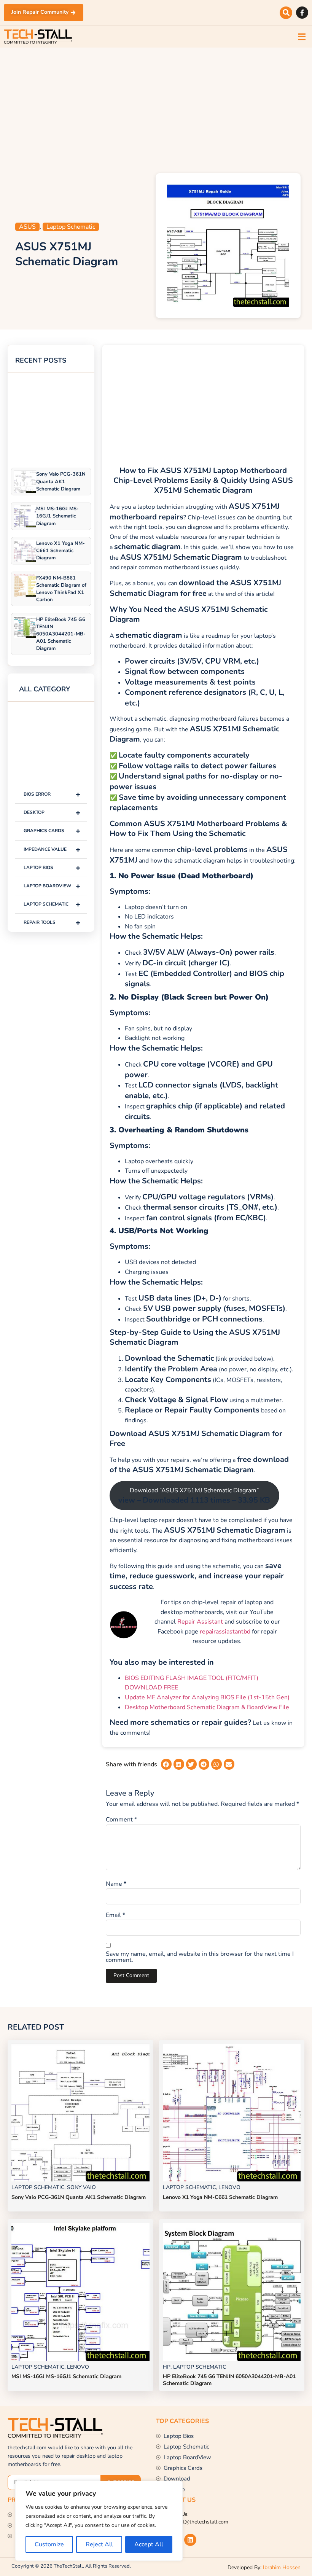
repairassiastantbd (225, 1632)
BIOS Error (52, 794)
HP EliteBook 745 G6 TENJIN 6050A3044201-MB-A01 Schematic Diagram (61, 634)
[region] (99, 2521)
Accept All (149, 2544)
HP (167, 2367)
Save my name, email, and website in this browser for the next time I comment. (200, 1957)
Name (116, 1884)
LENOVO (229, 2187)
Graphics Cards (52, 831)
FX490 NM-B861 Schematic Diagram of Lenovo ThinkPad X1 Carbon (61, 589)
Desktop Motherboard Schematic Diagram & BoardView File (207, 1707)
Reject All (99, 2544)
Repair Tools (52, 923)
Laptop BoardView (52, 886)
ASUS (27, 227)
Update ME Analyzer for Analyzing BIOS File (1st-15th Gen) (207, 1697)
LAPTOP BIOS (52, 868)
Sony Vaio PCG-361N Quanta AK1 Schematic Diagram (61, 481)
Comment (121, 1820)
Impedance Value (52, 849)
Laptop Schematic (71, 227)
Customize (49, 2544)
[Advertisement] (156, 108)
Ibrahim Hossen (282, 2567)
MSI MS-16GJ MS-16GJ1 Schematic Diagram (57, 516)
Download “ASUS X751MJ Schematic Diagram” (194, 1496)
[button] (286, 13)
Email (115, 1915)
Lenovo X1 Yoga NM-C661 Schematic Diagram (60, 551)
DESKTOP (52, 813)
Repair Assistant (200, 1622)
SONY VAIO (81, 2187)
